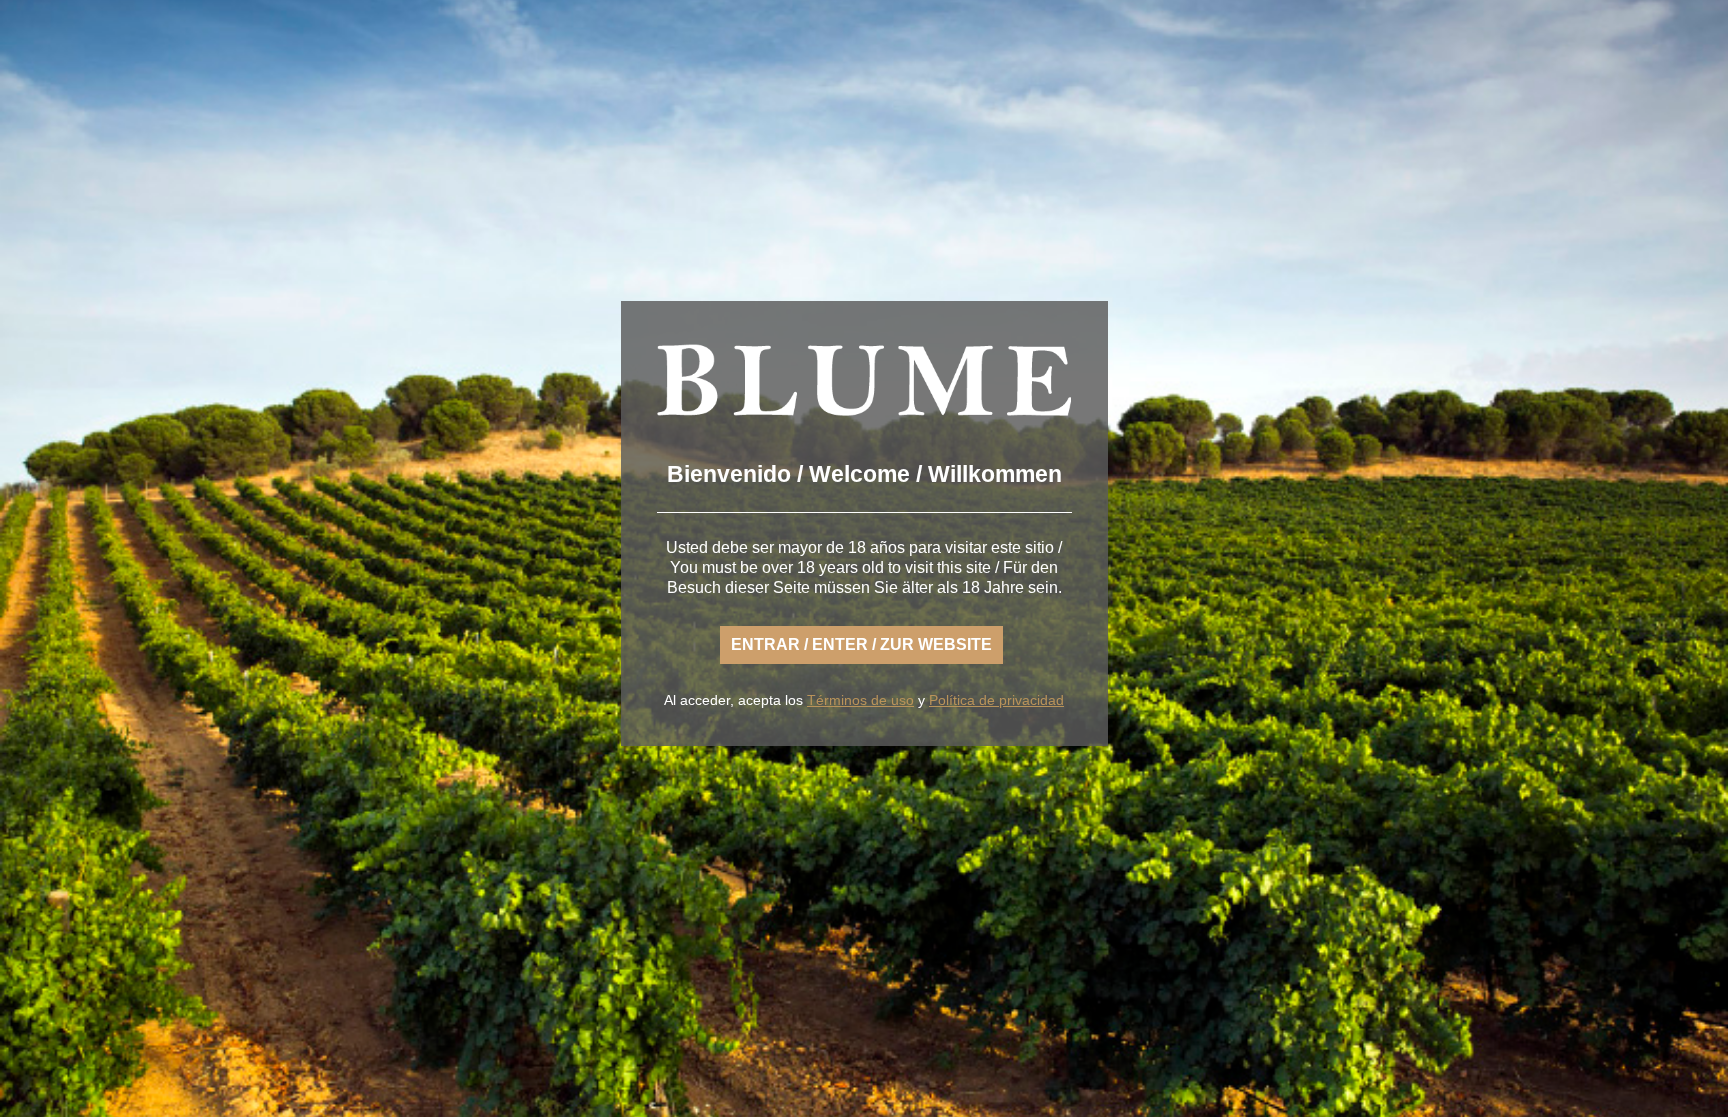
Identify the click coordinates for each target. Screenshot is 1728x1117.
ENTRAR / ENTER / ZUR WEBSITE (861, 644)
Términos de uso (860, 700)
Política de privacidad (996, 700)
